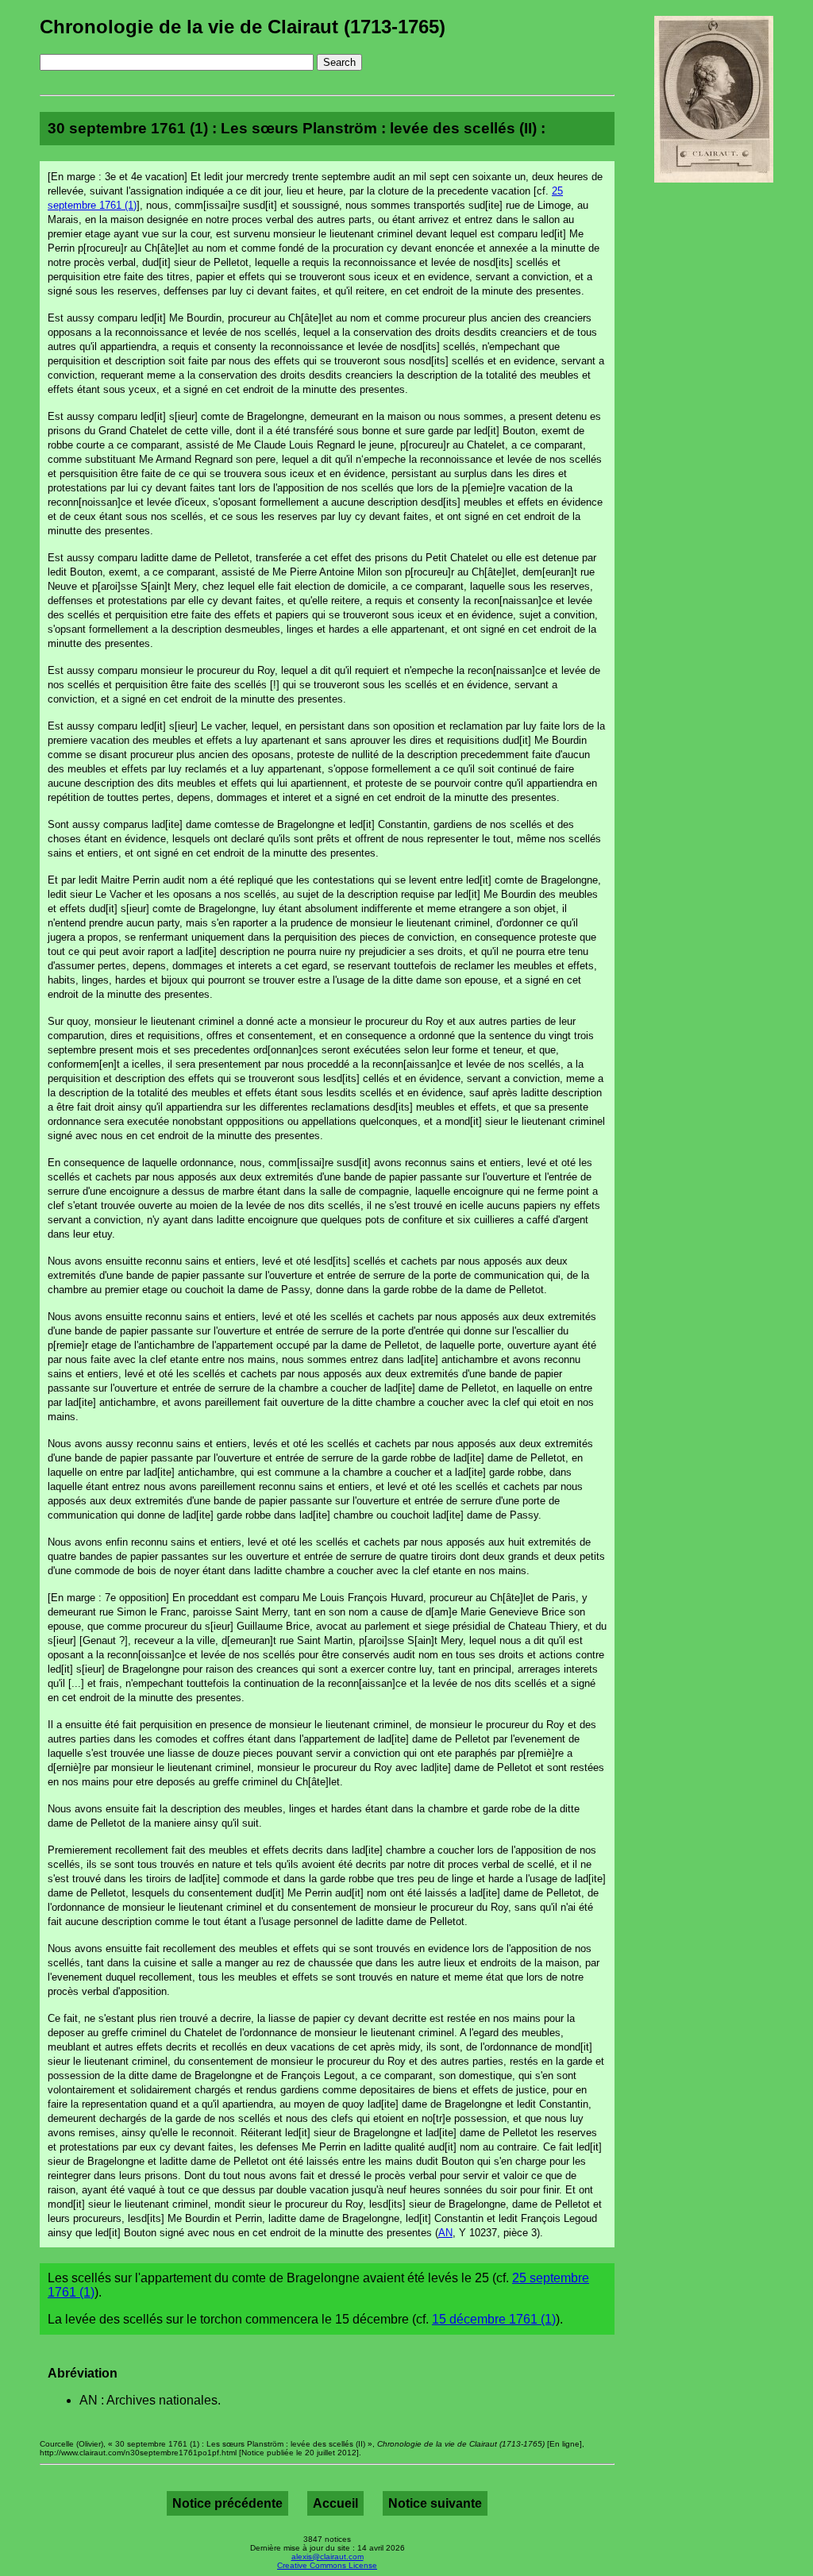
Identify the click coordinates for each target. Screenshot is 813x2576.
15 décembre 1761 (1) (494, 2319)
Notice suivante (435, 2503)
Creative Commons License (327, 2565)
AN (445, 2233)
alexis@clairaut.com (328, 2557)
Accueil (335, 2503)
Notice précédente (227, 2503)
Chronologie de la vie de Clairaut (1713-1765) (243, 27)
